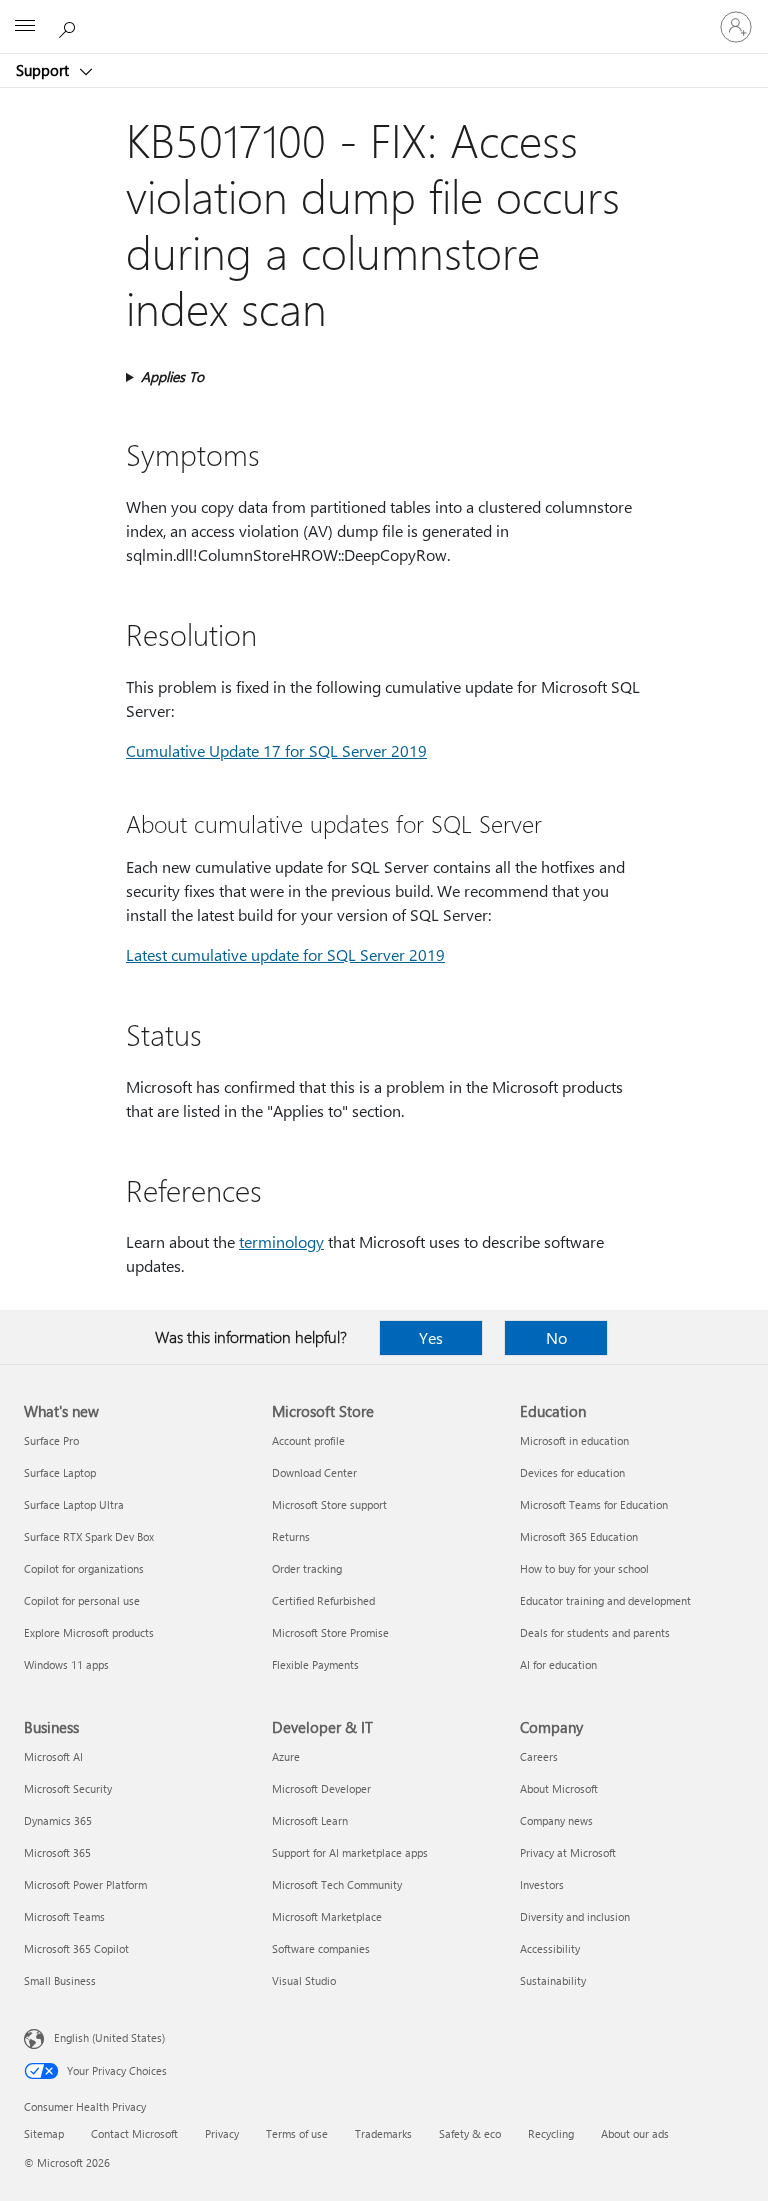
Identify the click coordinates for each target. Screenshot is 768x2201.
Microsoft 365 (57, 1852)
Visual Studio (304, 1980)
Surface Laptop (60, 1472)
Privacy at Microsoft (568, 1852)
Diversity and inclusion (575, 1916)
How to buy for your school (584, 1568)
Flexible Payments (315, 1664)
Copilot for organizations (84, 1568)
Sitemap (44, 2133)
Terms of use (297, 2133)
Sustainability (553, 1980)
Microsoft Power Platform (85, 1884)
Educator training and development (605, 1600)
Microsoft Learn (310, 1820)
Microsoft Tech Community (337, 1884)
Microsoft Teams (64, 1916)
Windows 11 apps (66, 1664)
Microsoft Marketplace (327, 1916)
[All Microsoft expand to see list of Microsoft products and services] (25, 27)
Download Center (314, 1472)
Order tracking (307, 1568)
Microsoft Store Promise (330, 1632)
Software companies (321, 1948)
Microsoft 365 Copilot (76, 1948)
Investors (542, 1884)
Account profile (308, 1440)
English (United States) (109, 2037)
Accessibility (550, 1948)
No (556, 1337)
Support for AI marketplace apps (350, 1852)
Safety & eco (470, 2133)
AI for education (558, 1664)
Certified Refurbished (323, 1600)
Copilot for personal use (82, 1600)
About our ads (635, 2133)
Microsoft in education (574, 1440)
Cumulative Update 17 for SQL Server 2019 (276, 750)
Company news (556, 1820)
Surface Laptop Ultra (74, 1504)
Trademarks (383, 2133)
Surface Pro (51, 1440)
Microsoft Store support (329, 1504)
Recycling (551, 2133)
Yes (431, 1337)
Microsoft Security (68, 1788)
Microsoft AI (53, 1756)
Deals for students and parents (595, 1632)
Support (44, 70)
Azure (286, 1756)
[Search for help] (70, 26)
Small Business (60, 1980)
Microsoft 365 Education (579, 1536)
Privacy (222, 2133)
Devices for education (572, 1472)
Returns (291, 1536)
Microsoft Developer (321, 1788)
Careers (539, 1756)
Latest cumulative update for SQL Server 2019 (285, 954)
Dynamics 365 (58, 1820)
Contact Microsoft (134, 2133)
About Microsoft (559, 1788)
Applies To (172, 376)
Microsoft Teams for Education (594, 1504)
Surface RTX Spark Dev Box (89, 1536)
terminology (281, 1241)
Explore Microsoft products (89, 1632)
